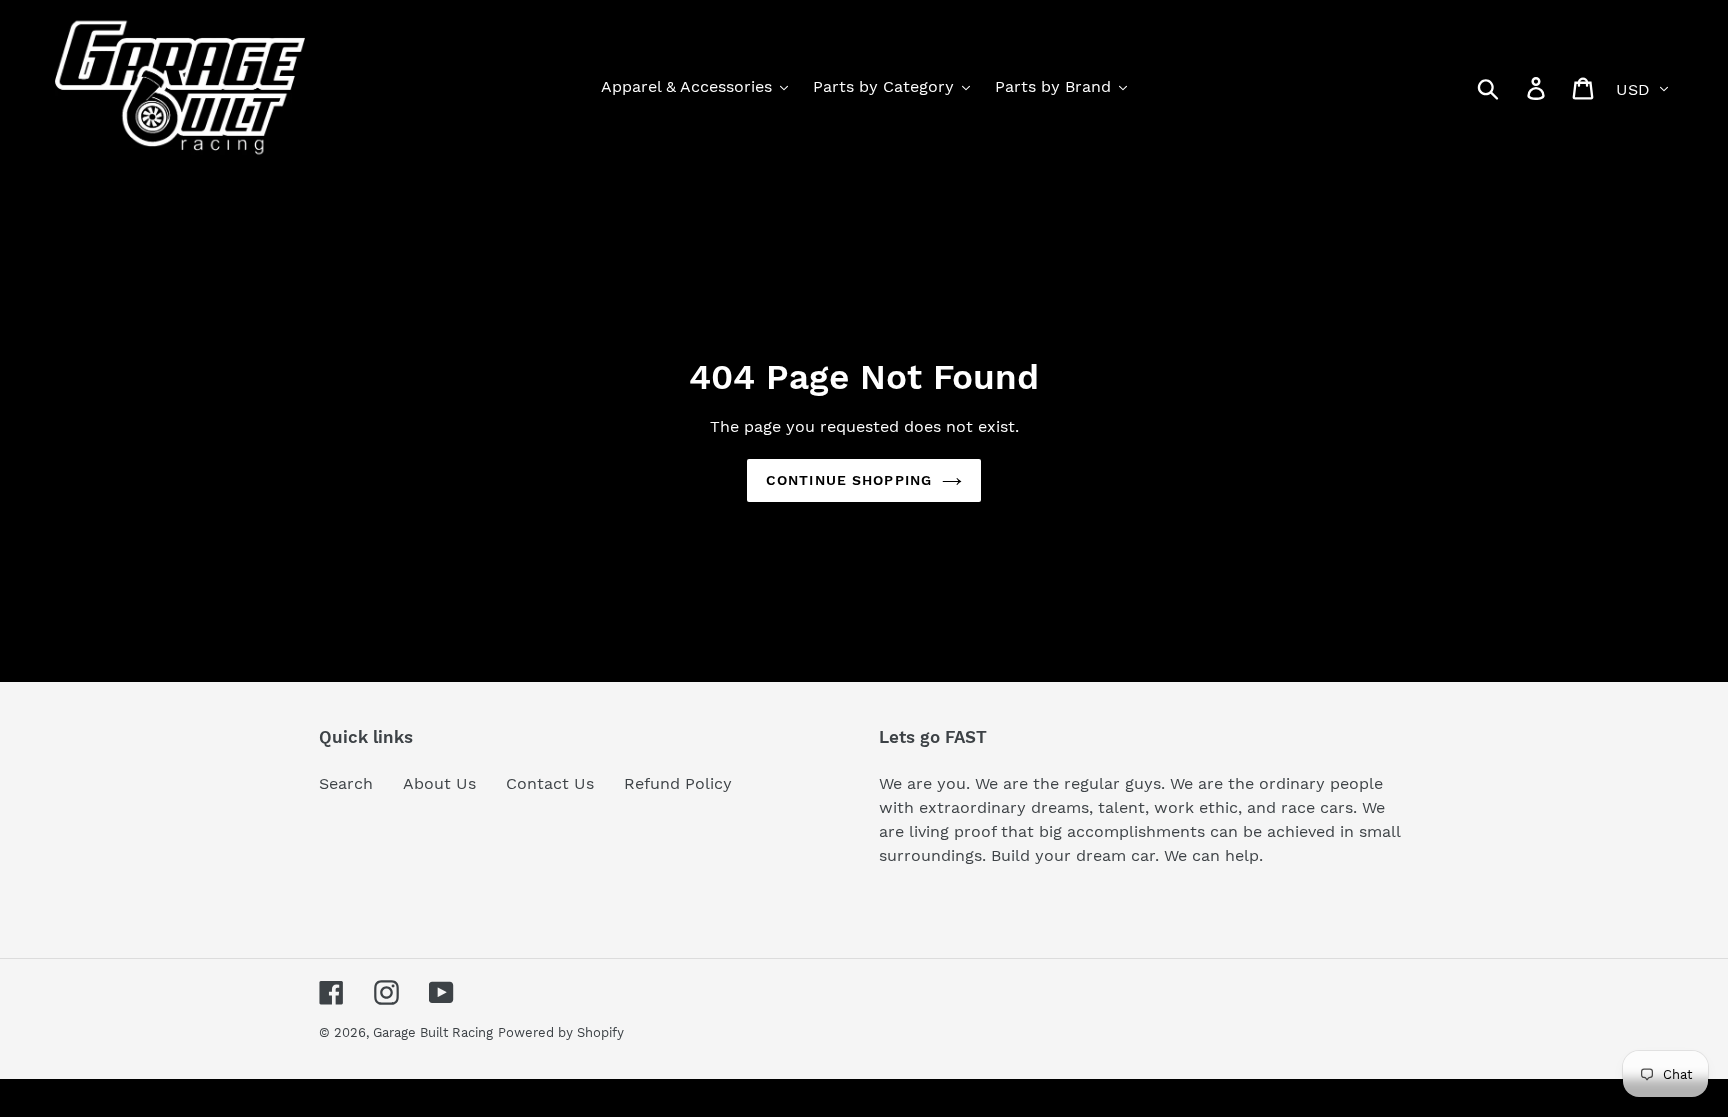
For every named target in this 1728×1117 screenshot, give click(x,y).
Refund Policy (678, 783)
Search (346, 783)
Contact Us (550, 783)
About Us (439, 783)
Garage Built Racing (433, 1032)
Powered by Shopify (561, 1032)
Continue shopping (849, 480)
